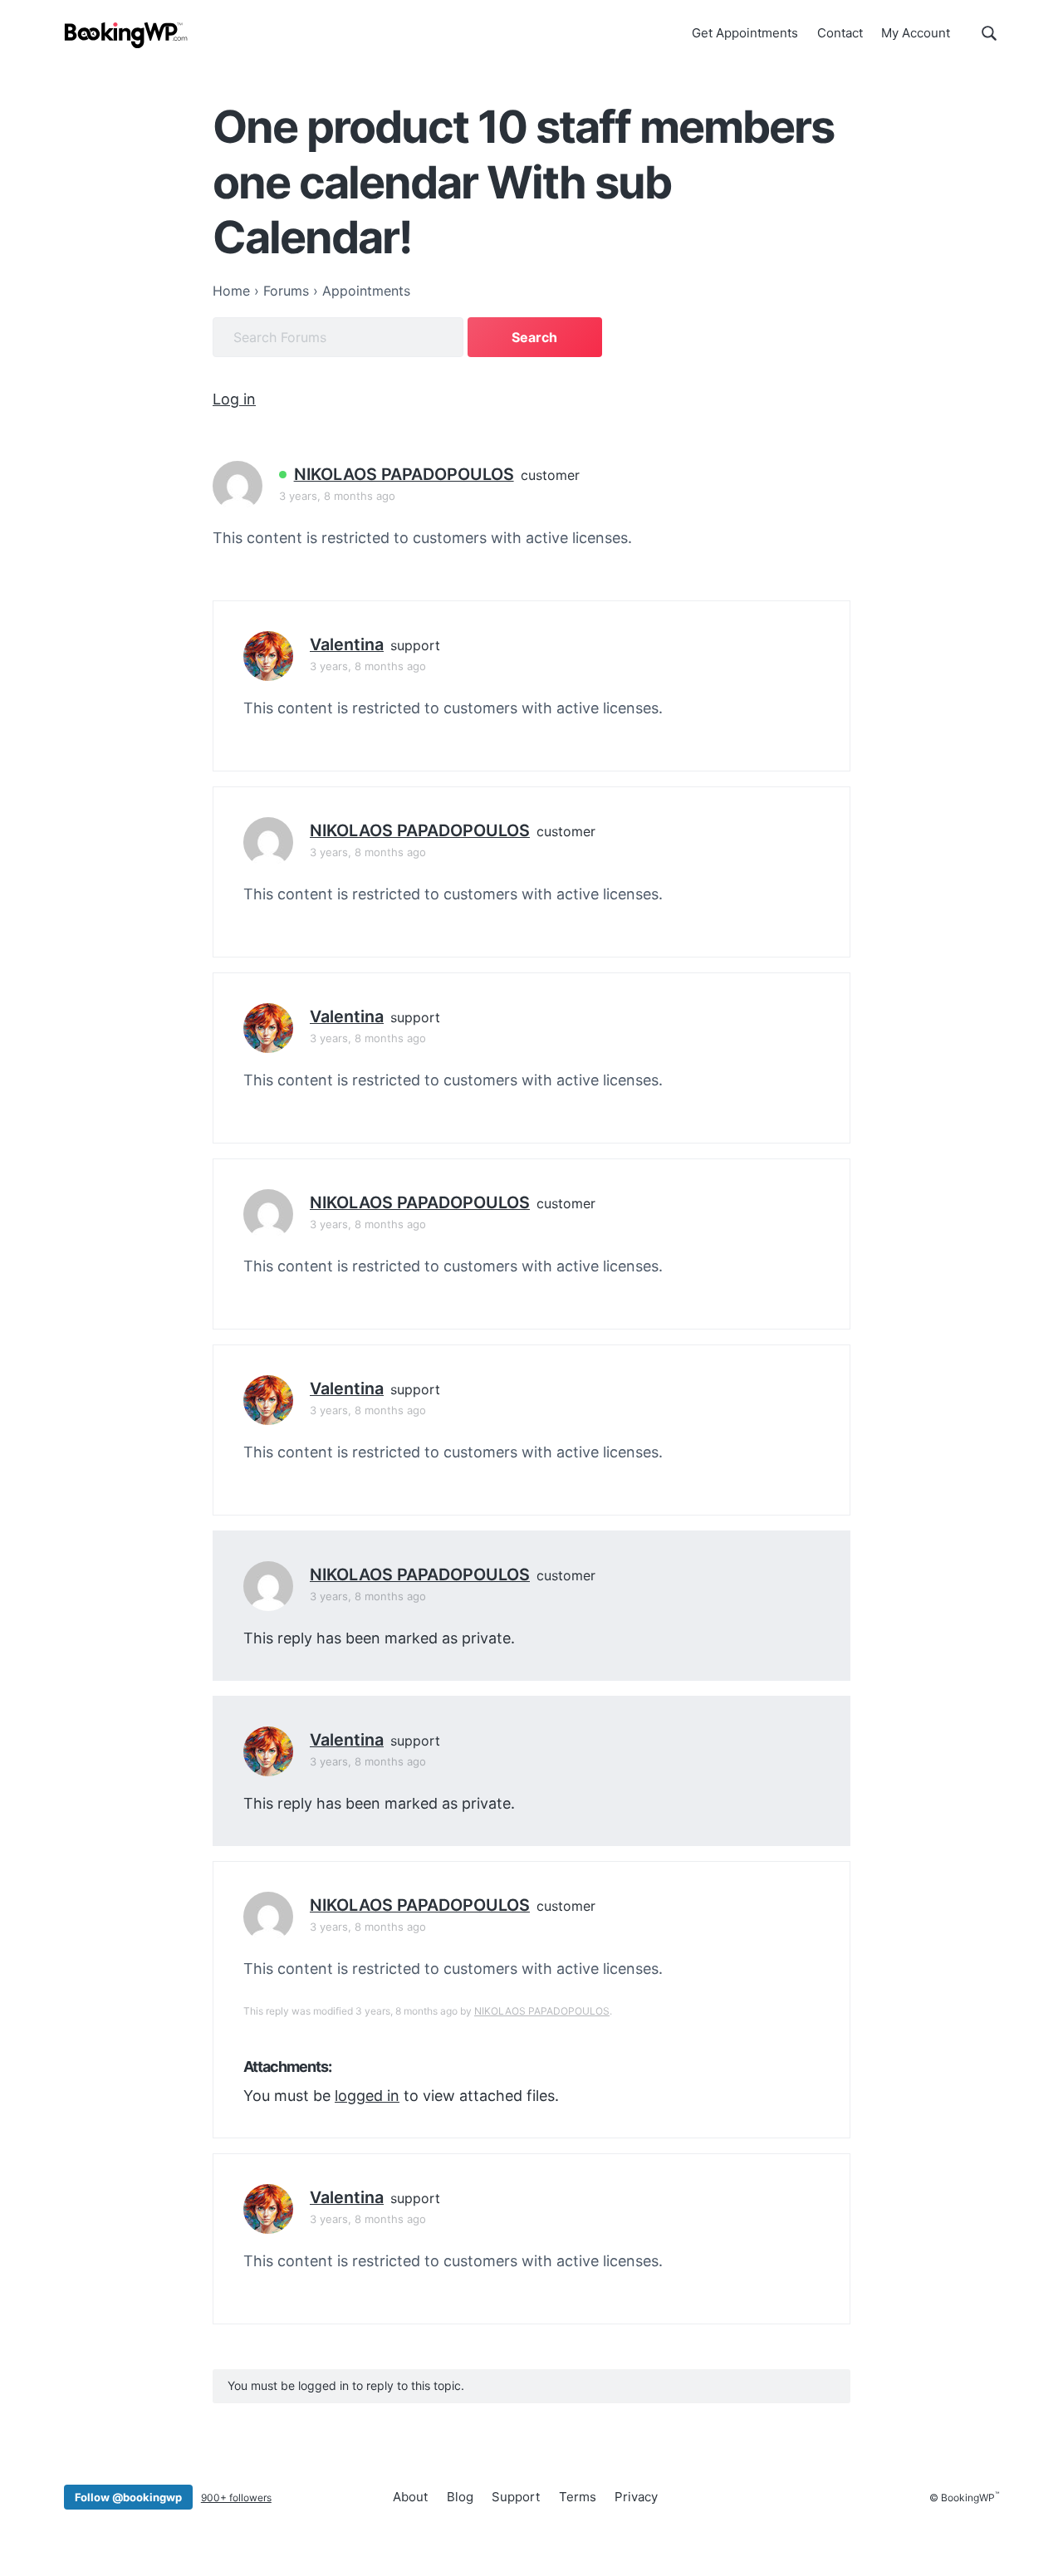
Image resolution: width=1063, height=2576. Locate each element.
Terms (578, 2497)
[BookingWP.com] (126, 35)
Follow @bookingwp (128, 2497)
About (410, 2497)
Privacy (636, 2497)
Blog (460, 2497)
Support (516, 2497)
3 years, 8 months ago (337, 496)
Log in (234, 399)
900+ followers (236, 2498)
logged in (367, 2096)
